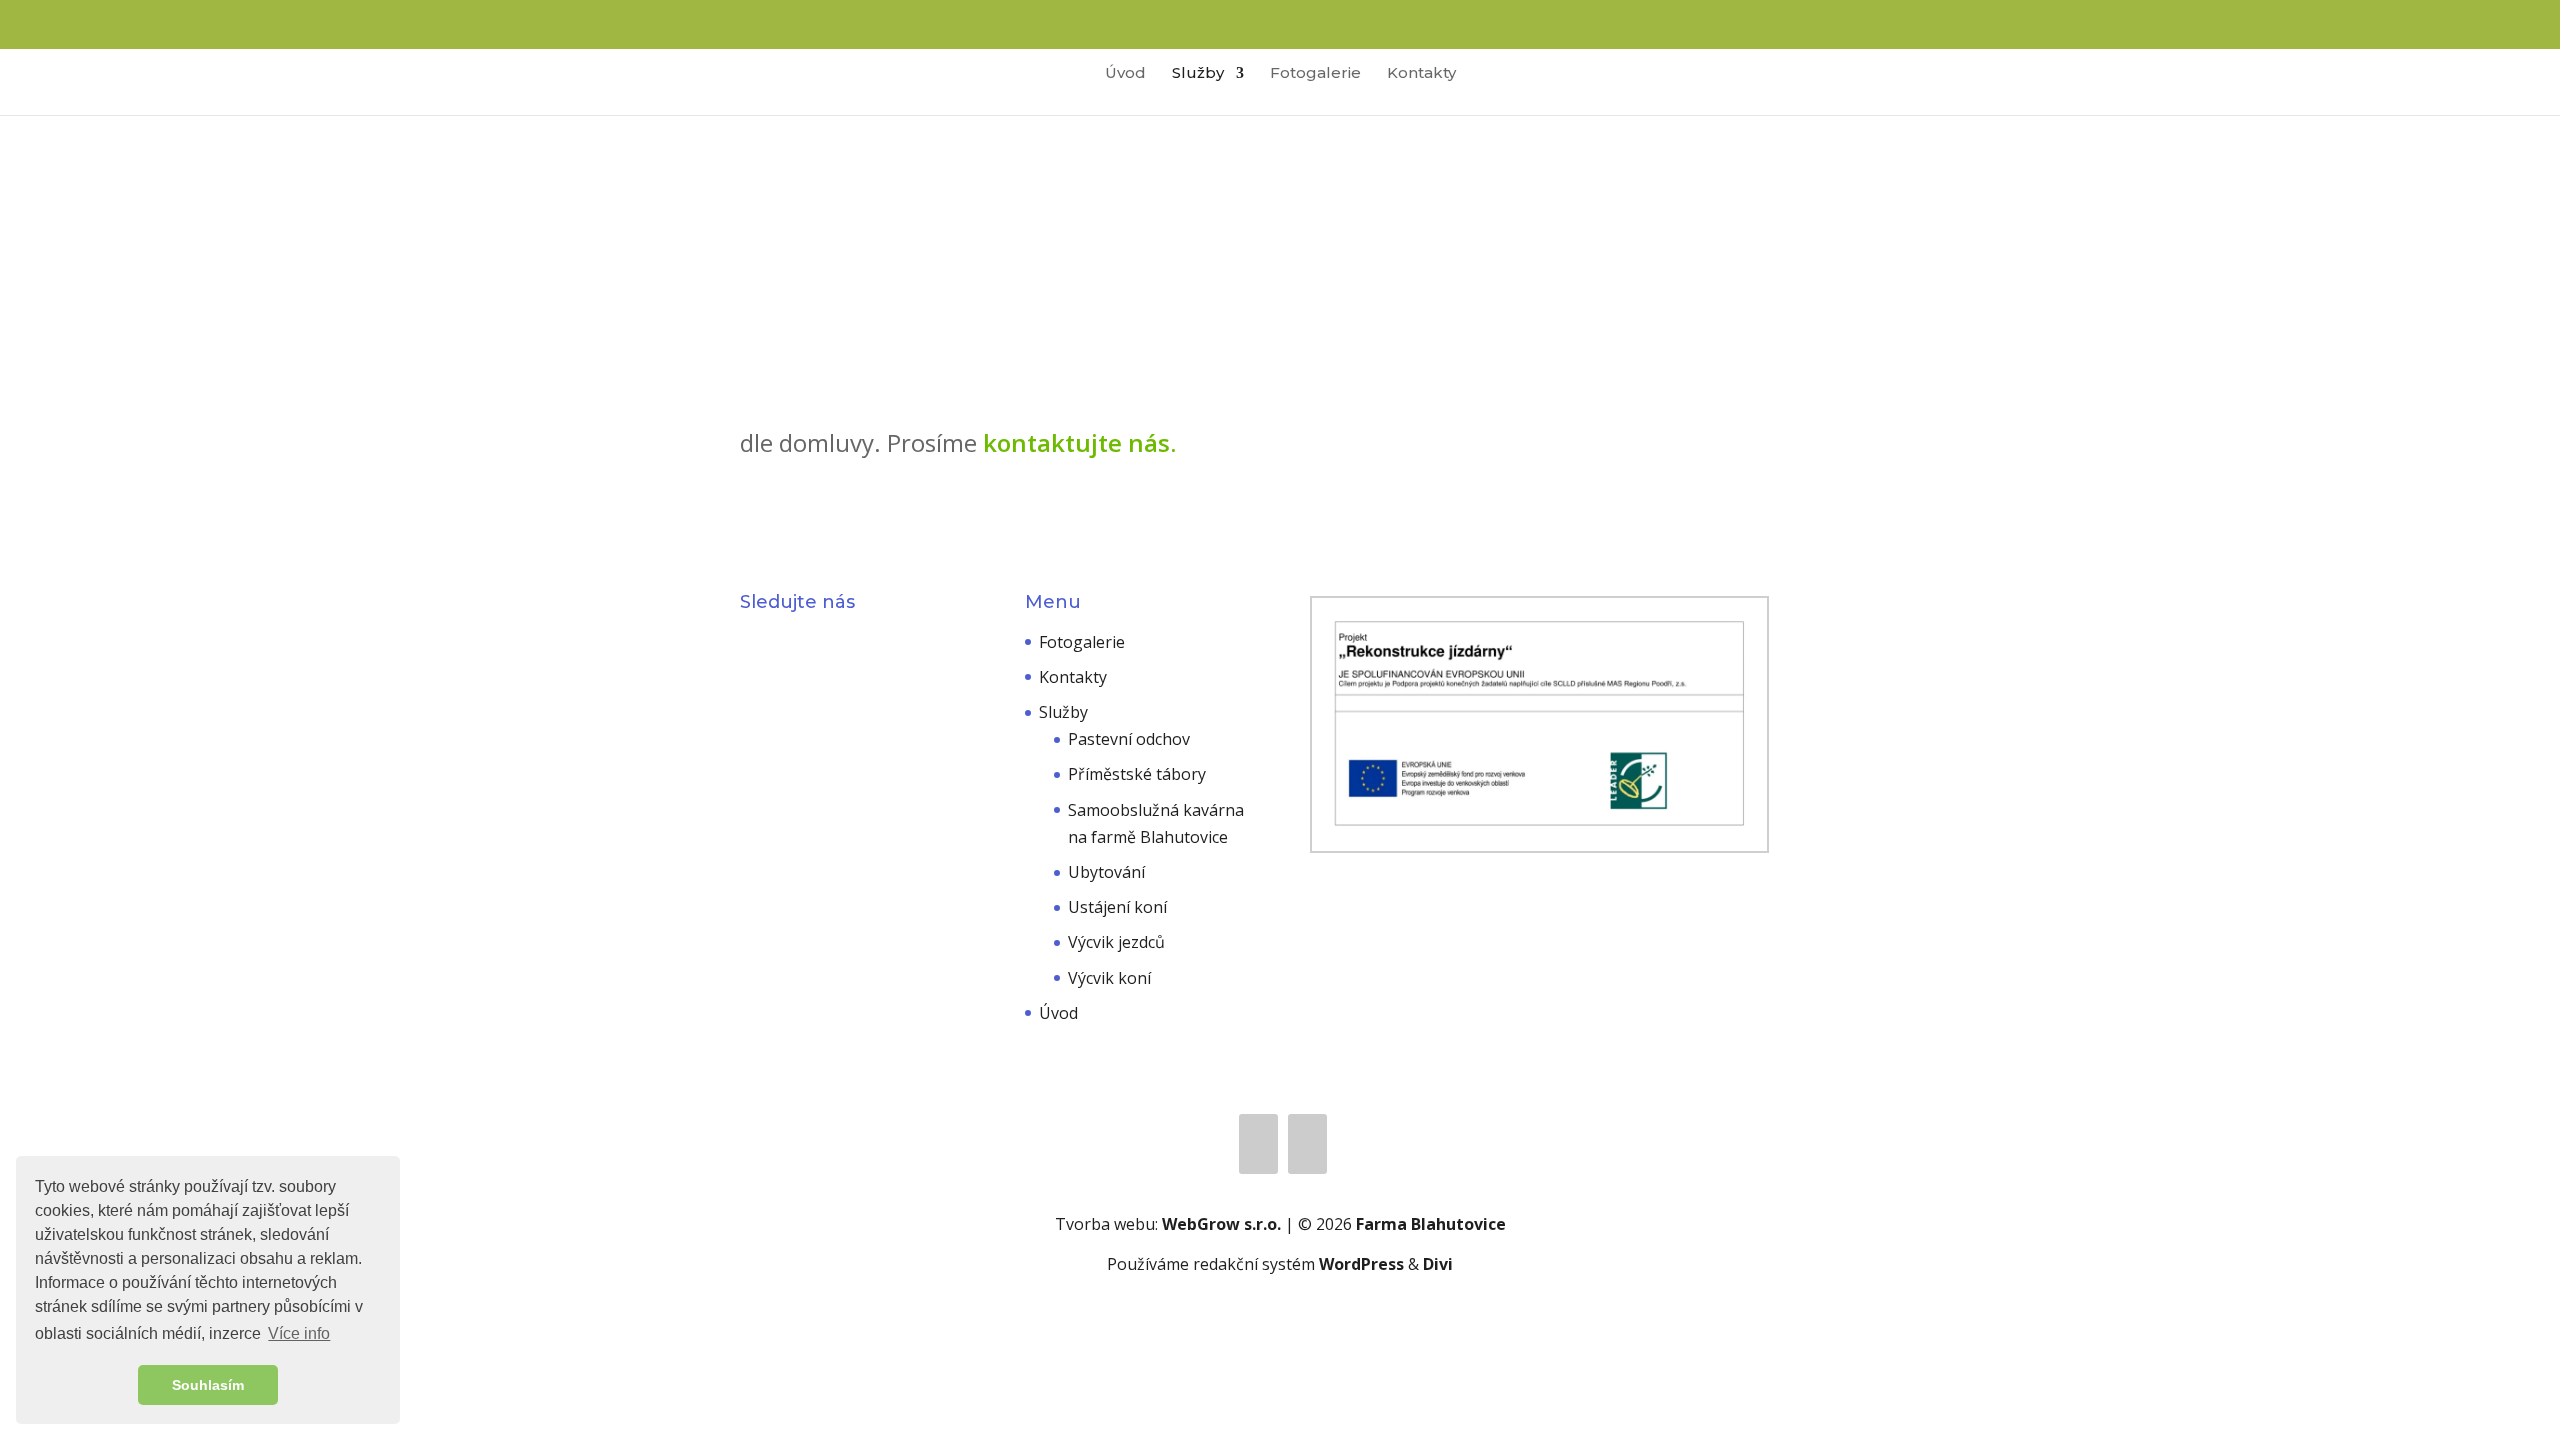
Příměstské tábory (1137, 774)
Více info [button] (299, 1333)
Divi (1438, 1264)
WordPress (1361, 1264)
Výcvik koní (1109, 978)
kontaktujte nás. (1079, 442)
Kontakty (1421, 74)
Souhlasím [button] (208, 1385)
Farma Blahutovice (1431, 1224)
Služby (1198, 74)
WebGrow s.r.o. (1221, 1224)
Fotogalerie (1315, 74)
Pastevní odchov (1129, 739)
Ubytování (1106, 872)
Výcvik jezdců (1116, 942)
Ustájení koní (1117, 907)
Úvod (1125, 74)
